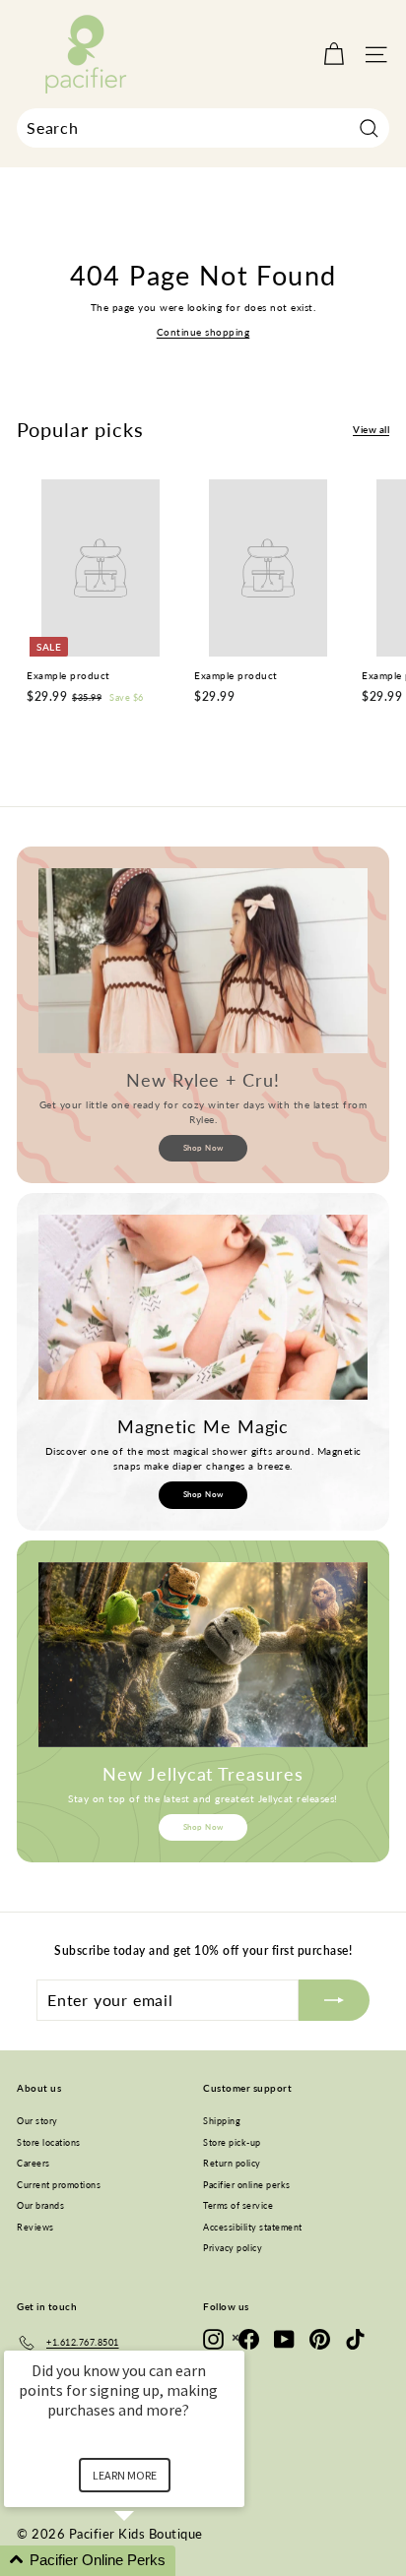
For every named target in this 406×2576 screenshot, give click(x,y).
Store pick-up (232, 2142)
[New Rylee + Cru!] (203, 961)
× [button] (236, 2337)
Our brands (40, 2205)
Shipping (222, 2121)
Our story (37, 2121)
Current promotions (59, 2185)
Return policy (232, 2163)
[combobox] (203, 128)
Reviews (35, 2227)
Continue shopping (203, 332)
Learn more (125, 2475)
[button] (148, 2561)
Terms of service (238, 2205)
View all (371, 429)
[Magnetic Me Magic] (203, 1307)
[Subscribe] (334, 2000)
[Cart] (334, 55)
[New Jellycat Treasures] (203, 1655)
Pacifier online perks (247, 2185)
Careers (34, 2163)
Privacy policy (233, 2248)
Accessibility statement (253, 2227)
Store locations (49, 2142)
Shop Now (203, 1148)
